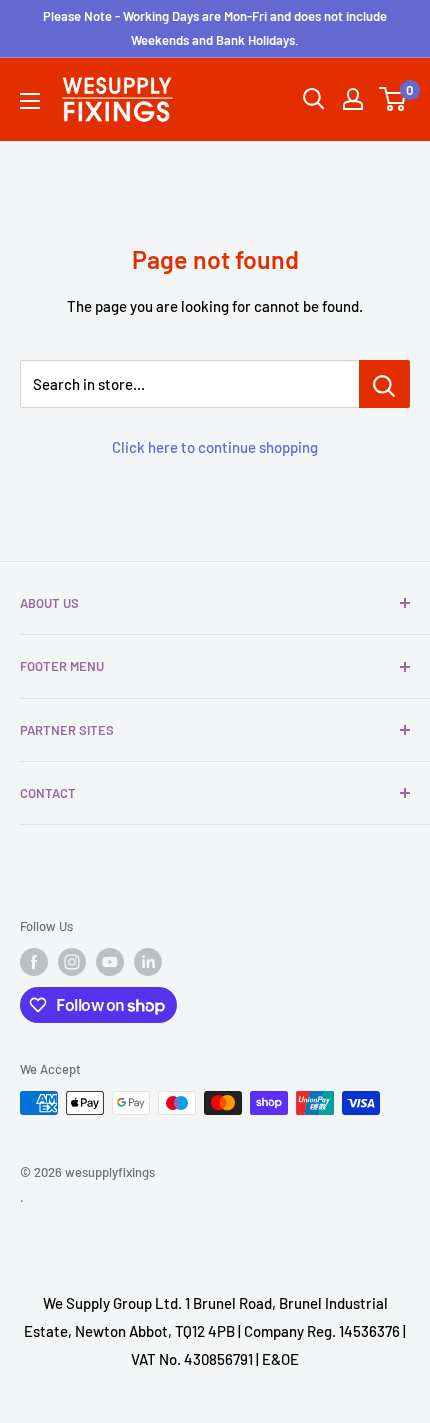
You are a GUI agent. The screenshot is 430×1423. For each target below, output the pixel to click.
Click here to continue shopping (215, 447)
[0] (393, 99)
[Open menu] (30, 101)
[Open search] (314, 99)
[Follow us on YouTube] (110, 962)
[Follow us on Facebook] (34, 962)
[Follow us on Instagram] (72, 962)
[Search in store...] (384, 384)
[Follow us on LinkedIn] (148, 962)
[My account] (353, 99)
